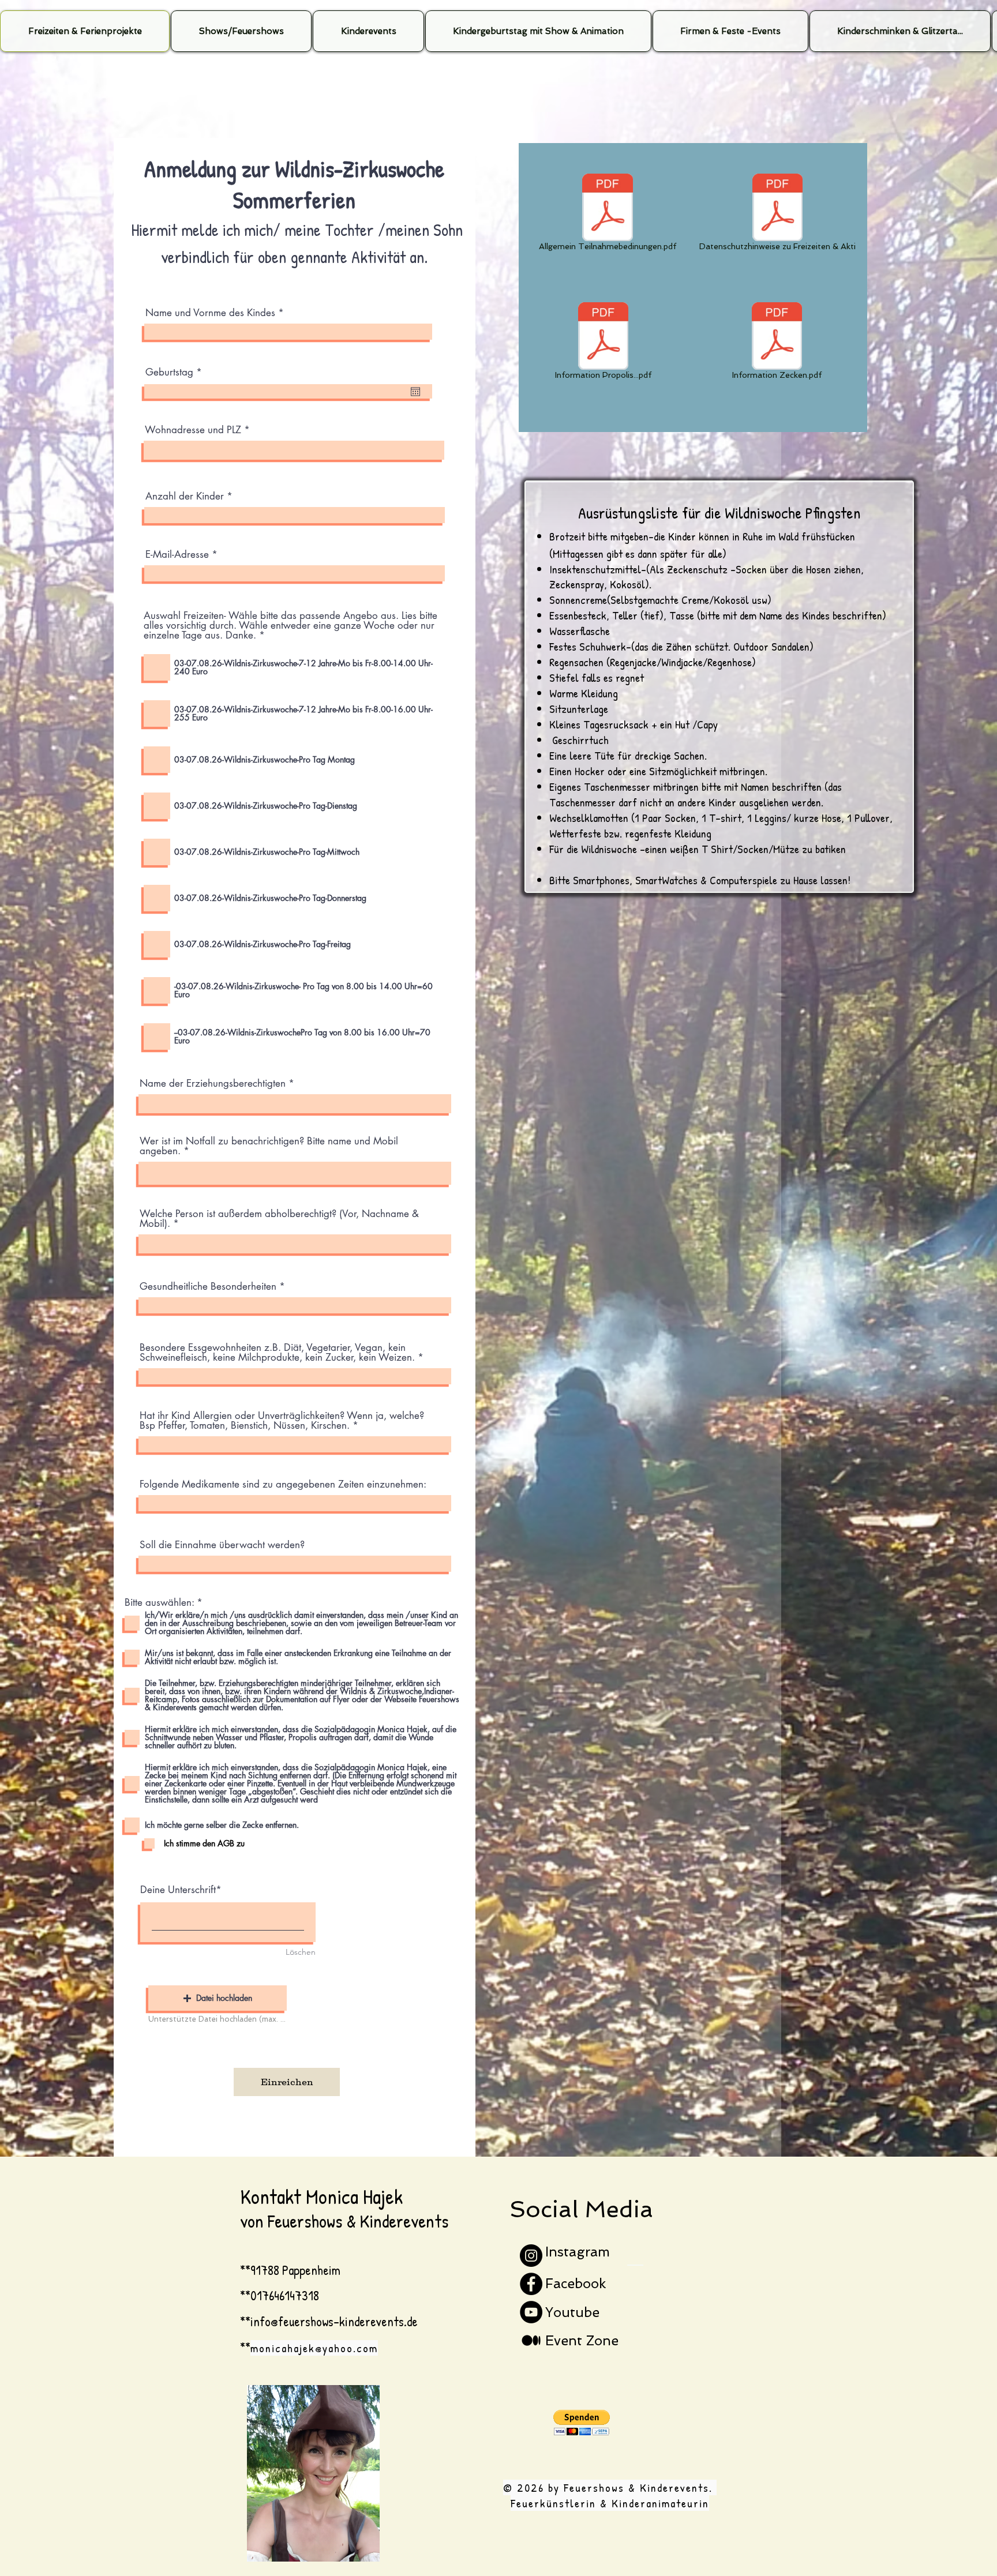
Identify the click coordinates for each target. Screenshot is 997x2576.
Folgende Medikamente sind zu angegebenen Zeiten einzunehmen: (283, 1484)
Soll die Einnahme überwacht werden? (222, 1545)
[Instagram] (531, 2256)
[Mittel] (531, 2340)
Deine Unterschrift (178, 1890)
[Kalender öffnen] (415, 392)
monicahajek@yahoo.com (314, 2348)
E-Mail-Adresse (177, 555)
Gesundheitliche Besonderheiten (208, 1287)
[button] (218, 1998)
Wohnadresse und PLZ (193, 430)
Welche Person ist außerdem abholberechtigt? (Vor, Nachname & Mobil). (279, 1219)
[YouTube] (531, 2312)
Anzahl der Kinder (186, 496)
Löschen (301, 1952)
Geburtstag (176, 372)
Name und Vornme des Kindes (212, 313)
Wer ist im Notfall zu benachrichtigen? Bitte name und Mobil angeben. (269, 1146)
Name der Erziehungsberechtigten (213, 1084)
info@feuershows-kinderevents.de (334, 2321)
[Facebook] (531, 2284)
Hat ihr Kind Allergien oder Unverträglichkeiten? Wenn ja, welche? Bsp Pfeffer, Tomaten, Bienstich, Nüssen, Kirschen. (282, 1421)
